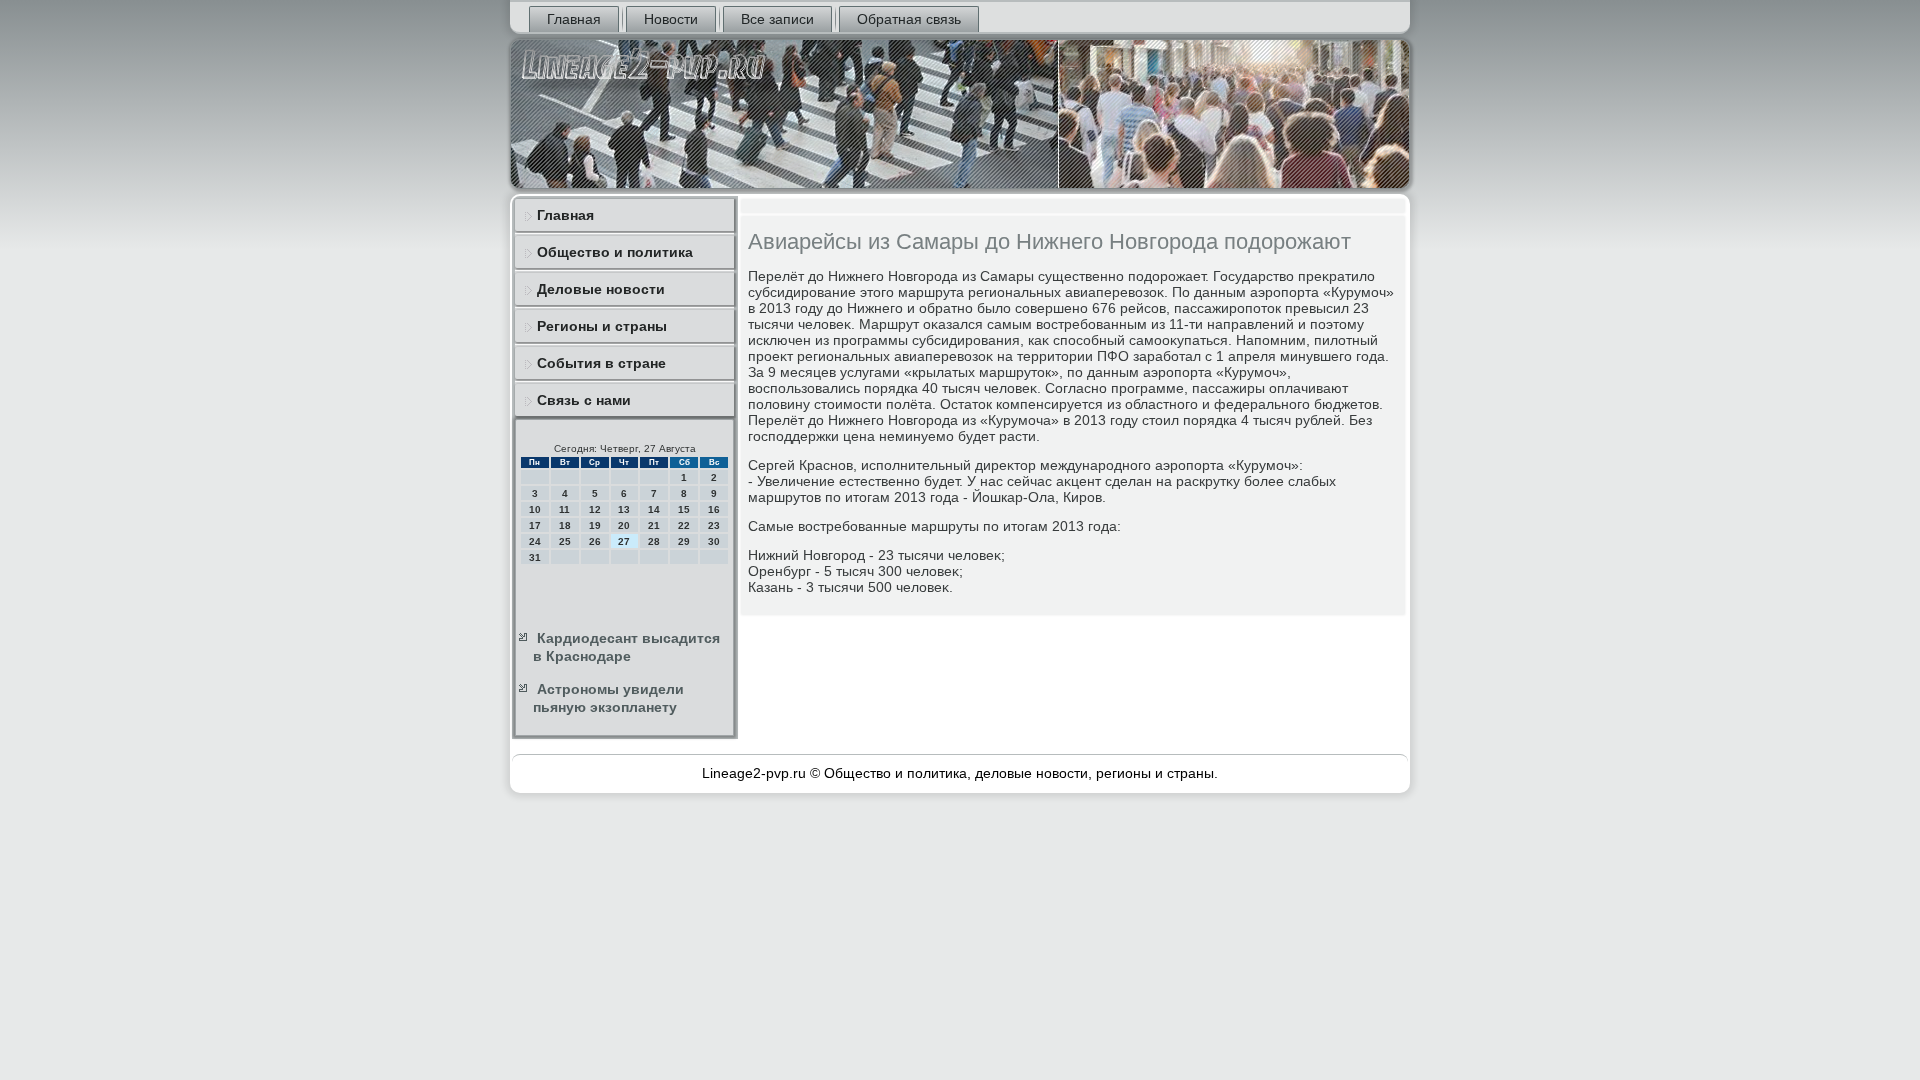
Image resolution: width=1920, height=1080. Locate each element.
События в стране (601, 363)
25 (565, 541)
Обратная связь (909, 19)
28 (654, 541)
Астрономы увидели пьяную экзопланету (608, 698)
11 (564, 509)
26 (595, 541)
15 (684, 509)
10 (535, 509)
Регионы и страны (602, 326)
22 (684, 525)
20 (624, 525)
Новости (671, 19)
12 (595, 509)
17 (535, 525)
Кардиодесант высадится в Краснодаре (626, 647)
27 (624, 541)
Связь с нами (584, 400)
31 (535, 557)
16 (714, 509)
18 (565, 525)
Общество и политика (615, 252)
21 (654, 525)
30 (714, 541)
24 (535, 541)
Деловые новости (601, 289)
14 (654, 509)
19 (595, 525)
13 (624, 509)
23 (714, 525)
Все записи (777, 19)
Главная (574, 19)
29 (684, 541)
